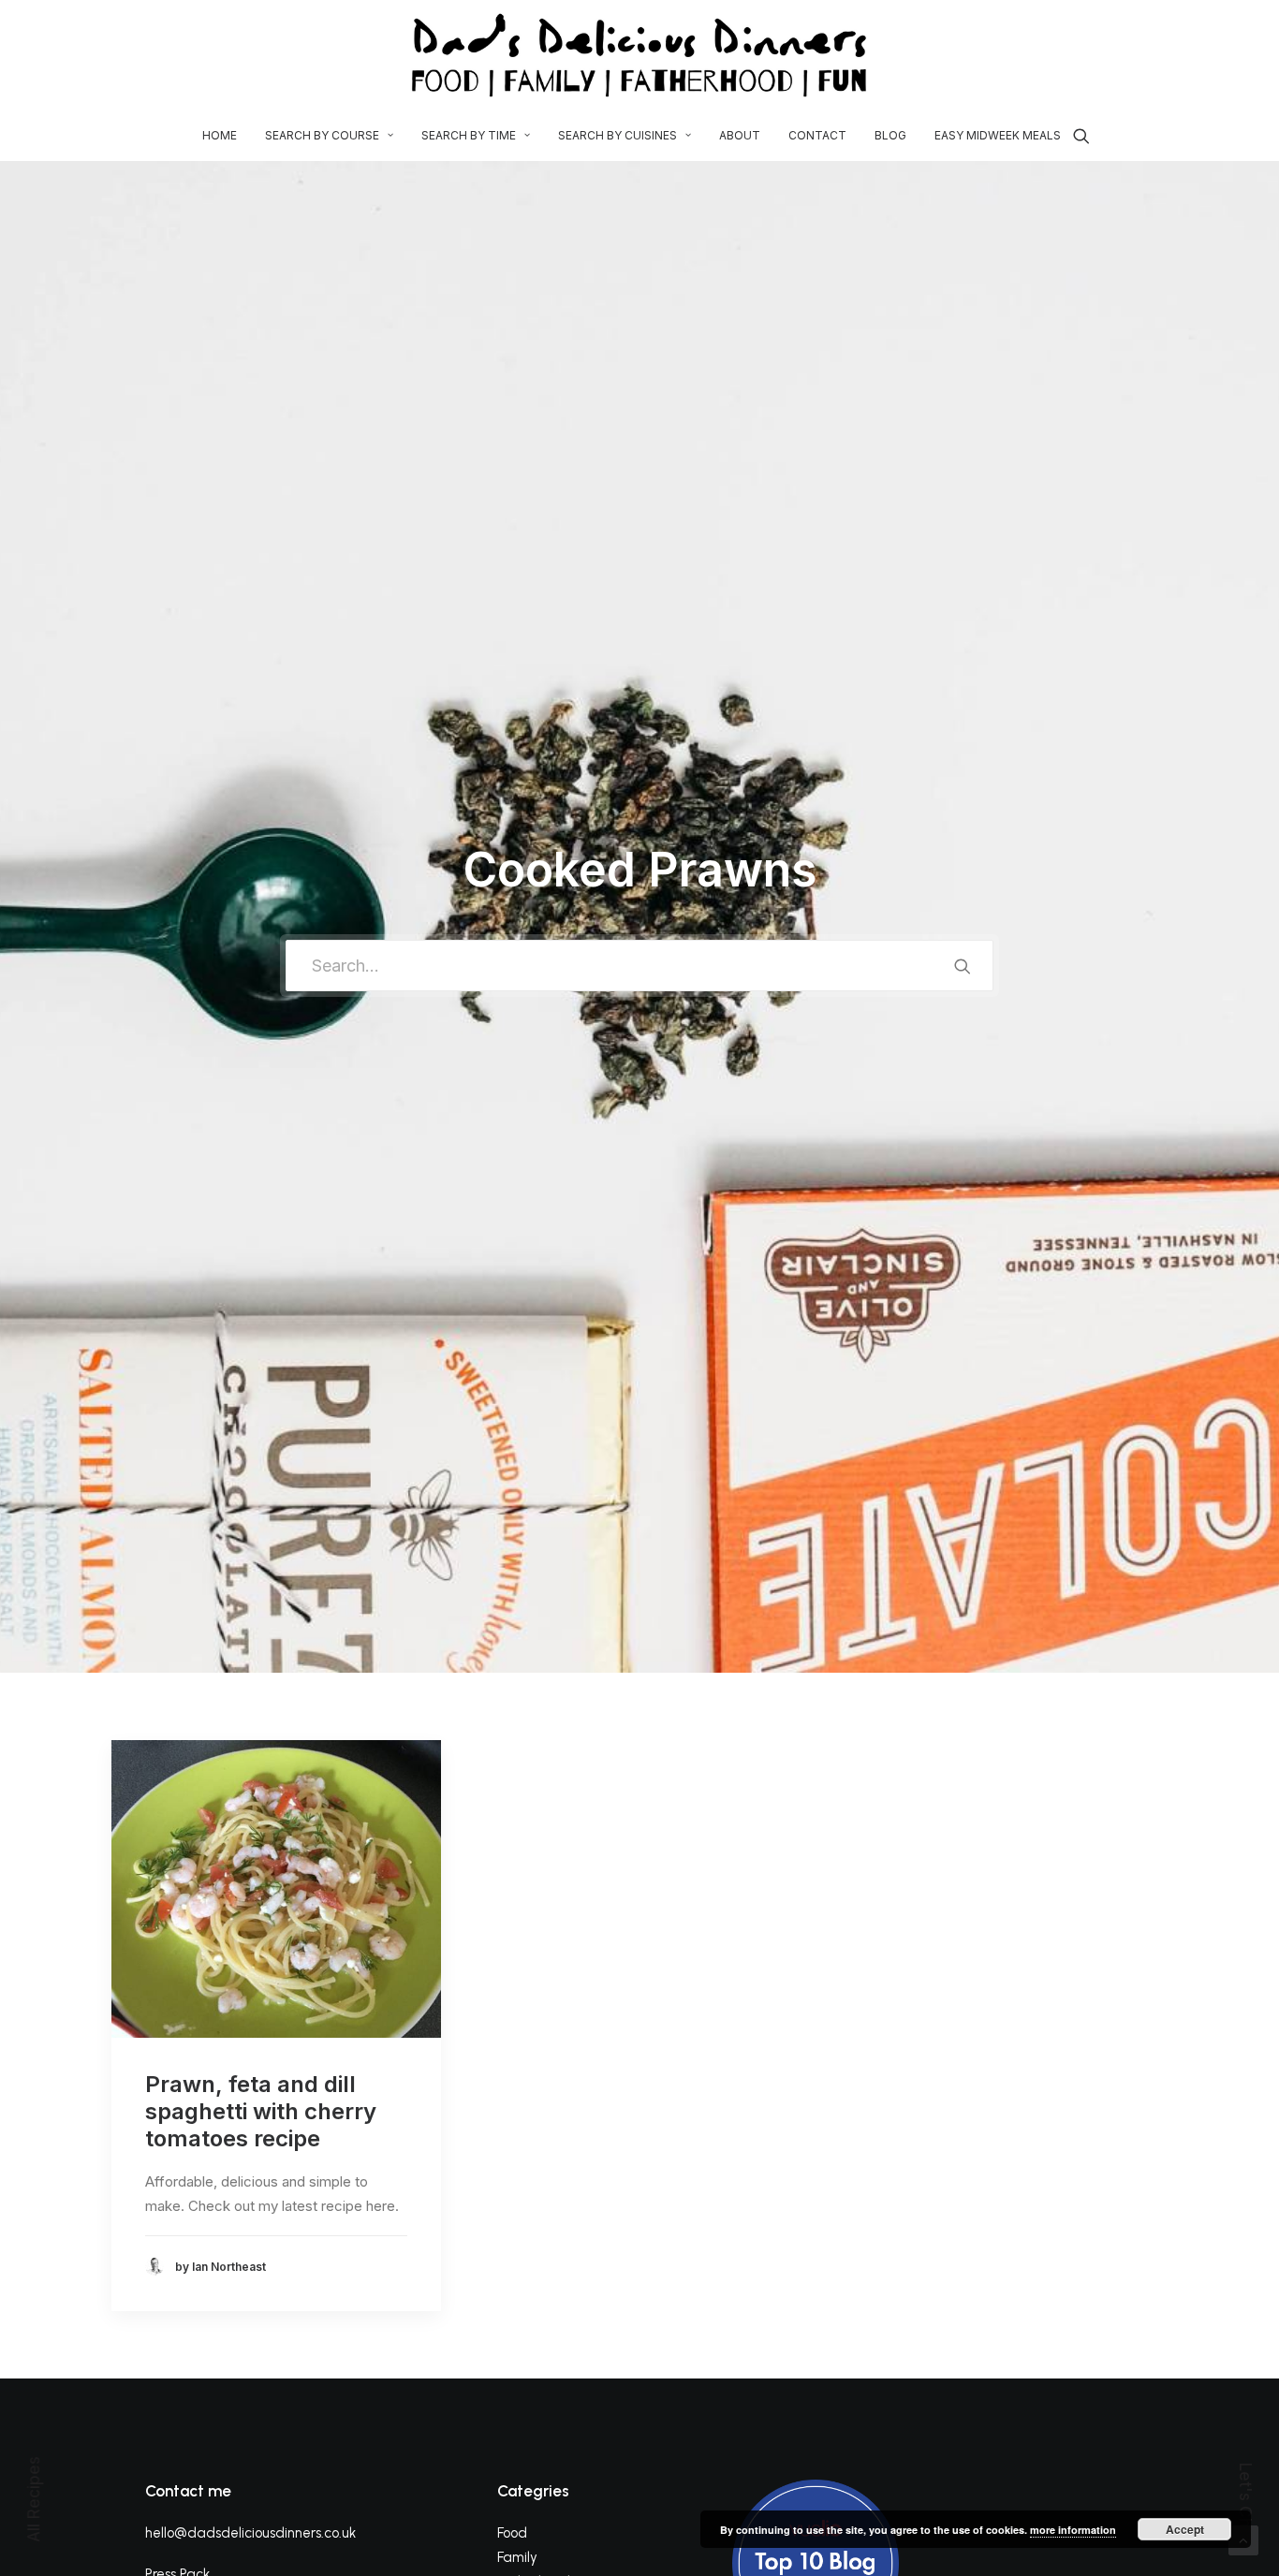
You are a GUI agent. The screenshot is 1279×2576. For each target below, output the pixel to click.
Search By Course (322, 135)
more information (1073, 2530)
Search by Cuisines (617, 135)
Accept (1185, 2529)
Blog (890, 135)
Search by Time (469, 135)
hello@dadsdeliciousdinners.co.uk (250, 2533)
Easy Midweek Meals (998, 135)
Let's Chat (1245, 2503)
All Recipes (34, 2499)
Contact (817, 135)
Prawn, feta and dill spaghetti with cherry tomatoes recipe (261, 2111)
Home (220, 135)
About (740, 135)
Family (517, 2557)
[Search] (1081, 136)
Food (512, 2533)
